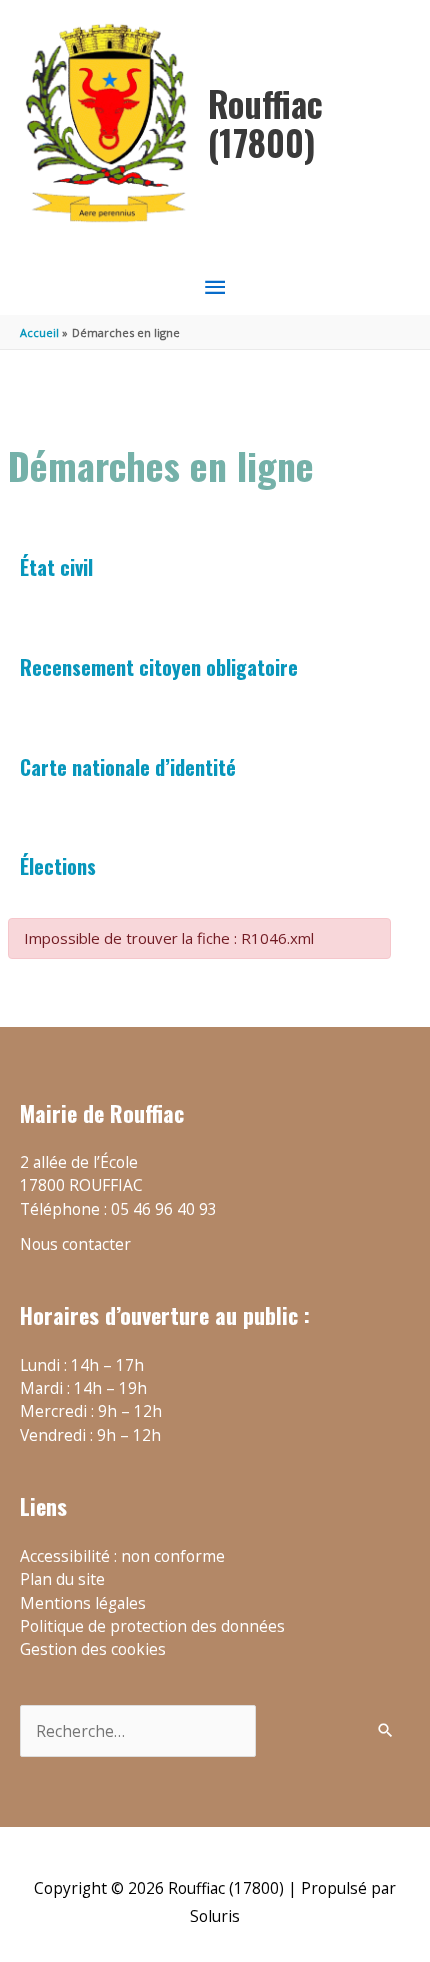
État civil (56, 567)
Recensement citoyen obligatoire (159, 667)
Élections (58, 866)
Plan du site (62, 1579)
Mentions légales (83, 1603)
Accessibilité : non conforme (122, 1556)
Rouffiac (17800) (265, 122)
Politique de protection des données (152, 1626)
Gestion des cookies (93, 1649)
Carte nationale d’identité (128, 767)
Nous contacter (75, 1244)
